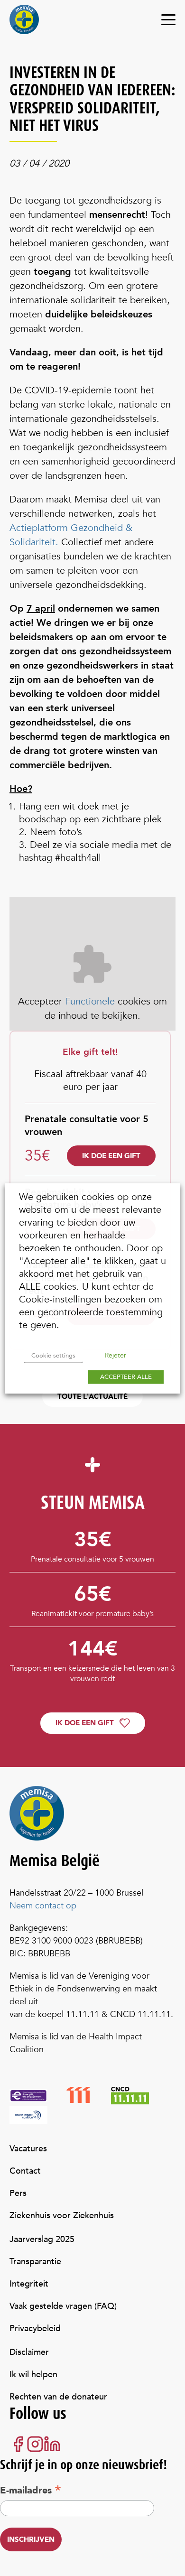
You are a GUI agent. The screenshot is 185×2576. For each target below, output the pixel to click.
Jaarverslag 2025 (42, 2239)
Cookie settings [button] (53, 1355)
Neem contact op (43, 1906)
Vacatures (28, 2149)
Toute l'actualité (92, 1396)
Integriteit (29, 2284)
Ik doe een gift (111, 1156)
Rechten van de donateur (58, 2397)
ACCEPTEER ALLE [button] (126, 1376)
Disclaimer (29, 2352)
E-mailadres (31, 2490)
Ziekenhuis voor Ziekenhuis (62, 2216)
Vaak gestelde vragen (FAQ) (63, 2306)
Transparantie (35, 2262)
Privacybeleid (35, 2329)
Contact (25, 2171)
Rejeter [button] (116, 1355)
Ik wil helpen (33, 2375)
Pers (18, 2193)
